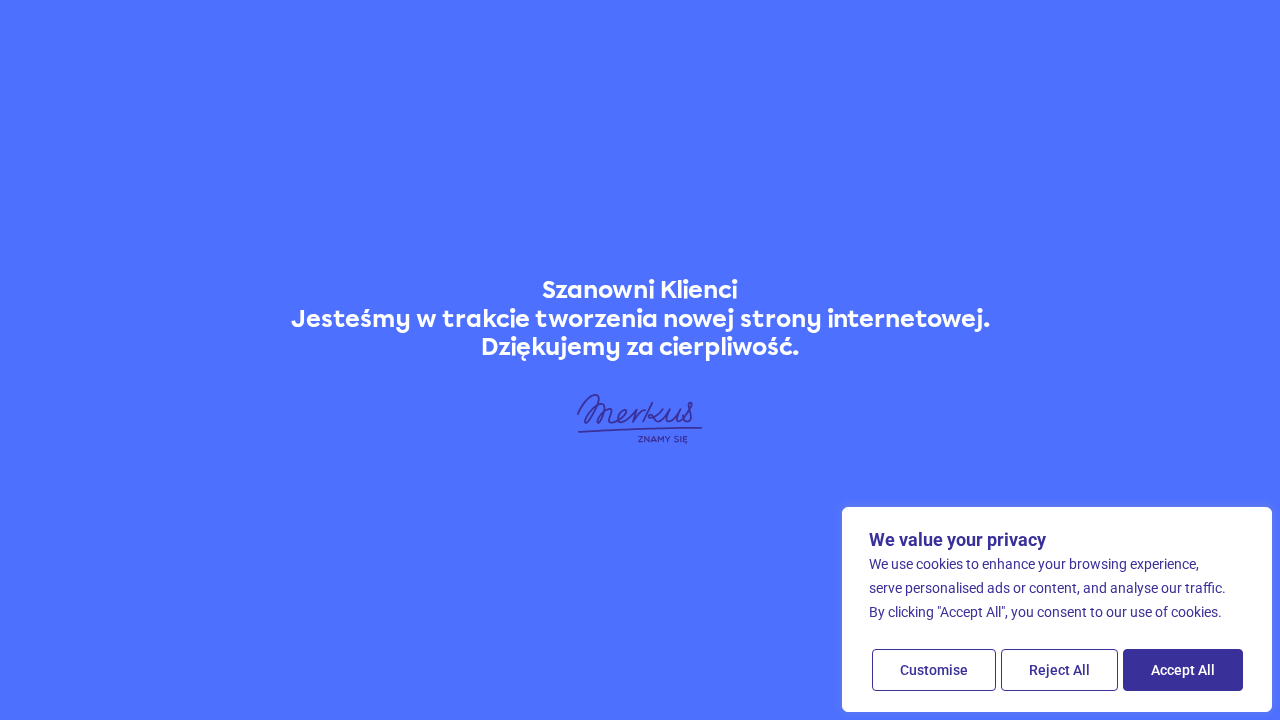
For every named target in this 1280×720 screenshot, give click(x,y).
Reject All (1059, 670)
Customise (934, 670)
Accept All (1183, 670)
